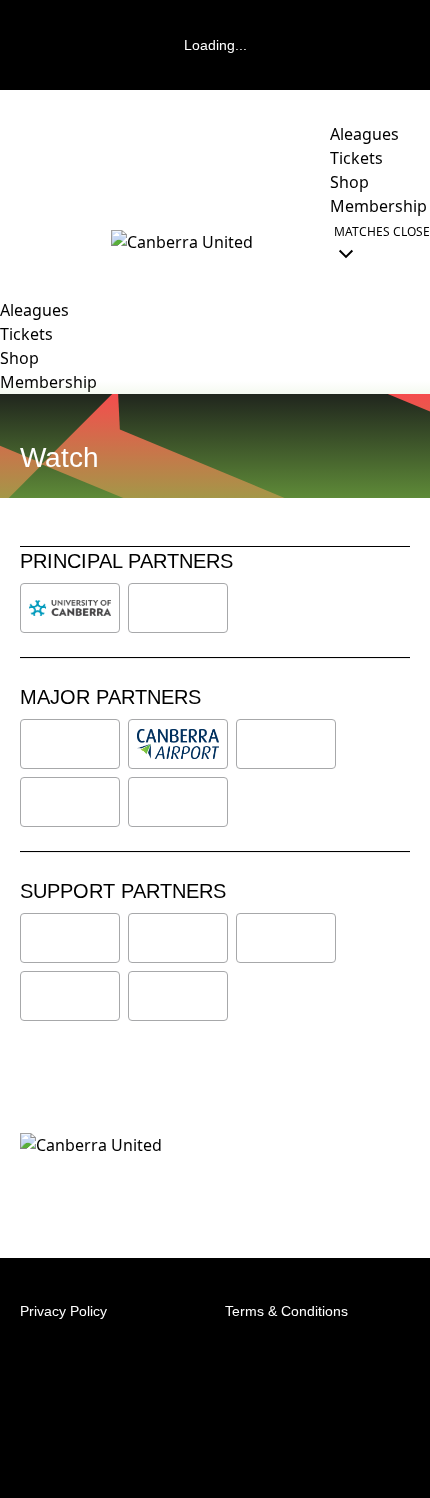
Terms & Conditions (286, 1311)
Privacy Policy (63, 1311)
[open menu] (15, 242)
